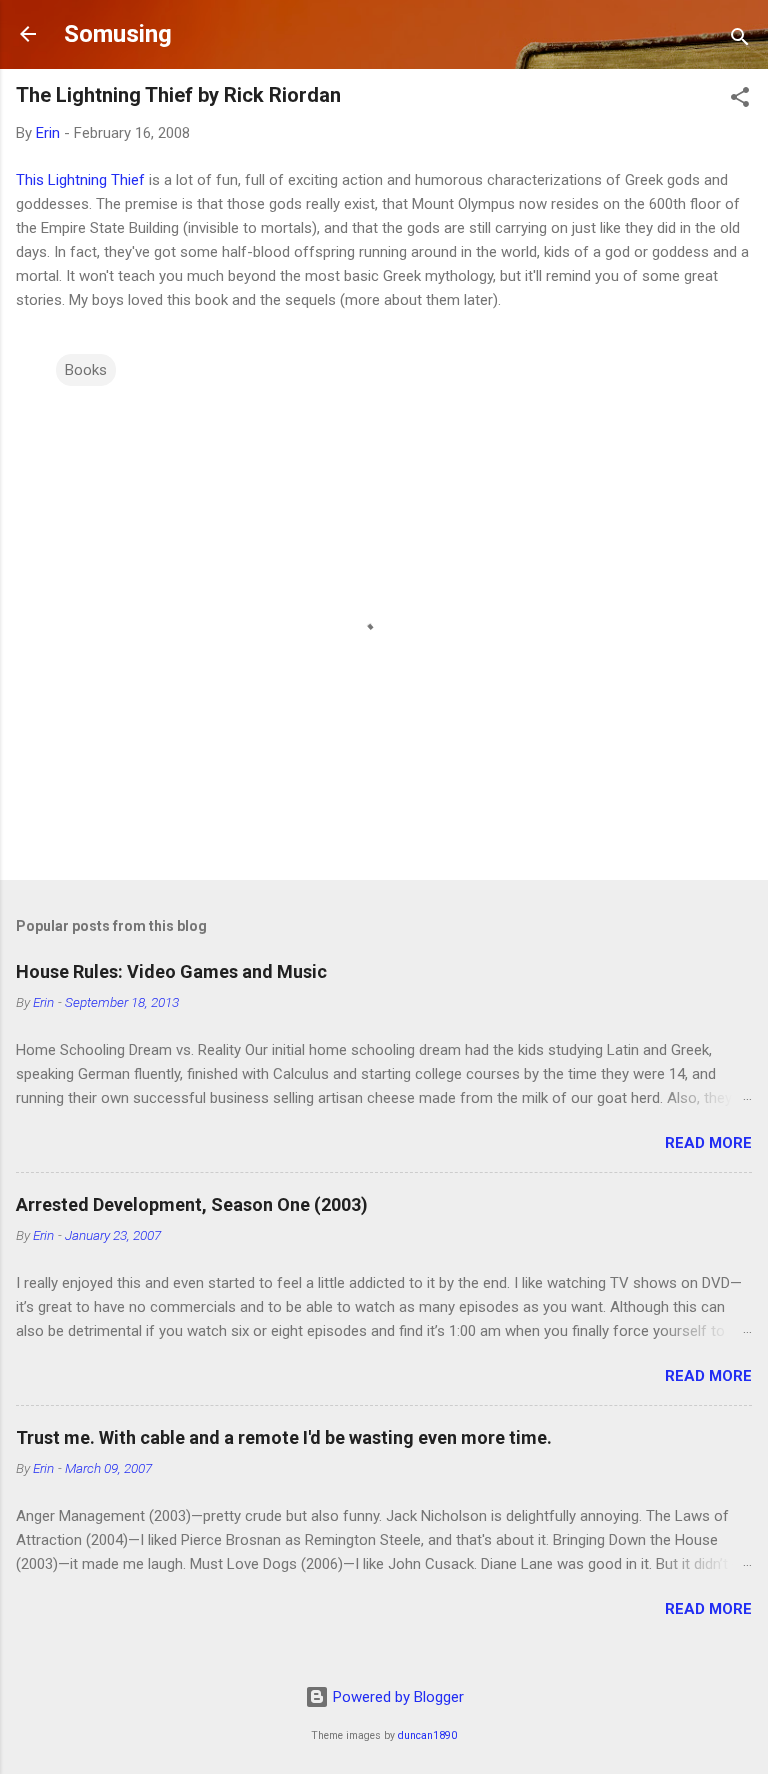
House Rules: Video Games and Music (171, 971)
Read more (708, 1143)
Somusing (118, 34)
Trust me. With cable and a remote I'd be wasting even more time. (284, 1437)
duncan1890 (427, 1735)
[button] (740, 100)
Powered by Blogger (396, 1697)
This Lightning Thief (80, 180)
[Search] (740, 40)
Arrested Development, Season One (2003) (192, 1204)
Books (86, 370)
